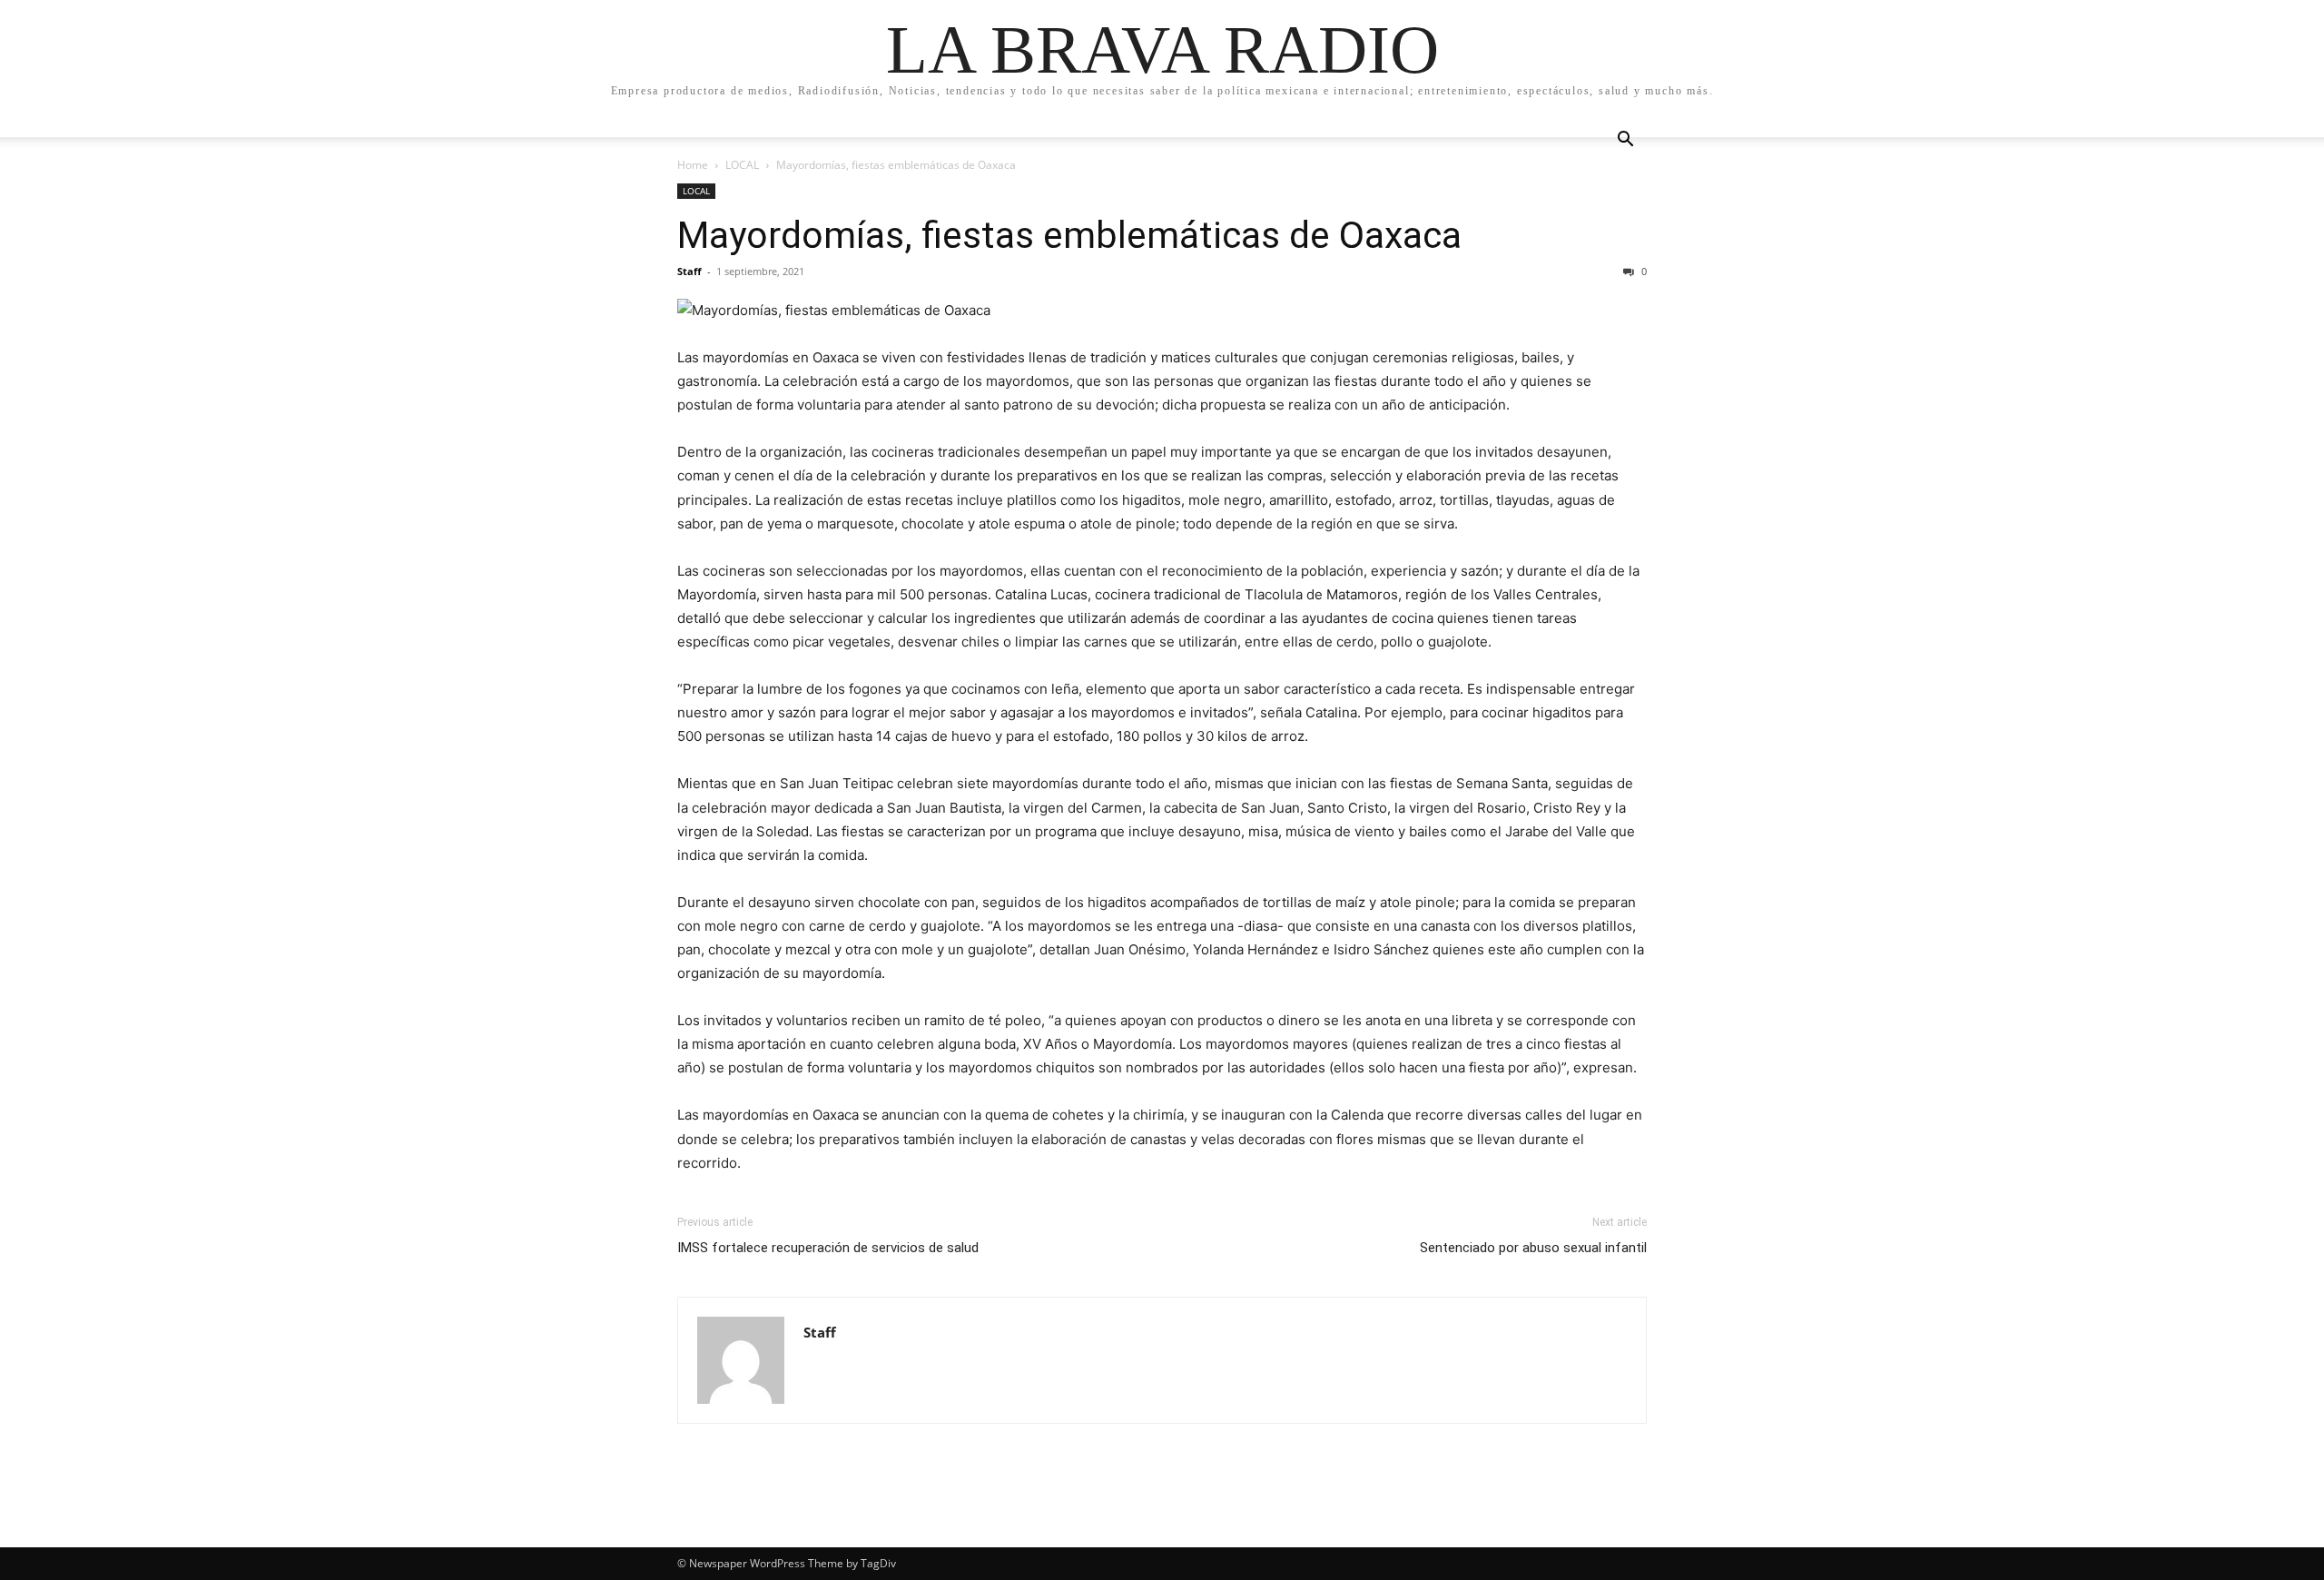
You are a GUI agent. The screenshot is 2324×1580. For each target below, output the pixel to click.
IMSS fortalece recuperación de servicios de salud (828, 1248)
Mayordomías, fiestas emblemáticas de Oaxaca (1069, 235)
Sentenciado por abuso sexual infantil (1533, 1248)
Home (693, 165)
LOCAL (742, 165)
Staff (689, 271)
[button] (1625, 141)
